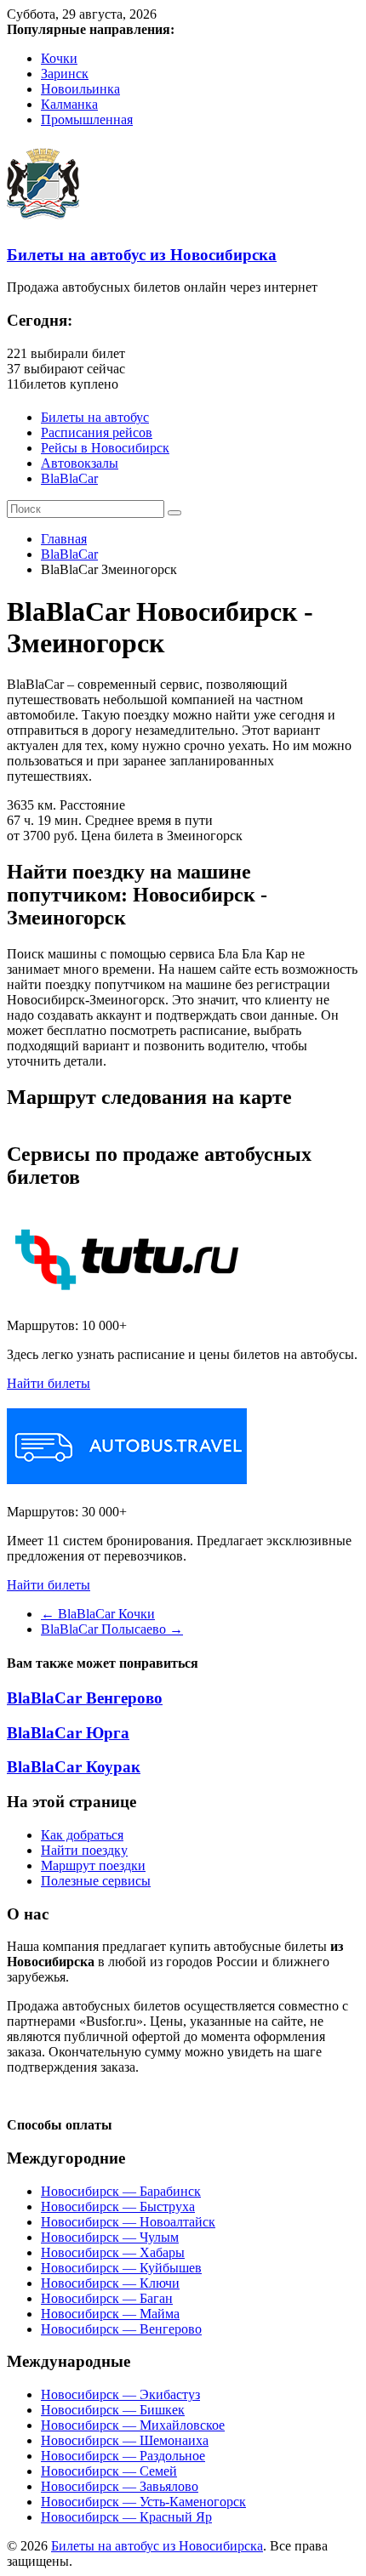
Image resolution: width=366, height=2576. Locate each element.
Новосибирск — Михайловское (133, 2425)
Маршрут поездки (93, 1865)
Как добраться (82, 1835)
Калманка (69, 104)
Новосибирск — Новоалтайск (128, 2222)
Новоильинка (80, 89)
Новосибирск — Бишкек (113, 2410)
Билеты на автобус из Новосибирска (142, 255)
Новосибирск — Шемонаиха (125, 2440)
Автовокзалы (80, 463)
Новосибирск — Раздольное (123, 2456)
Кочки (59, 58)
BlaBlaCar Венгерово (85, 1698)
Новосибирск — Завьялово (120, 2486)
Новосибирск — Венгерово (121, 2329)
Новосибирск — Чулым (110, 2237)
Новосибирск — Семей (109, 2471)
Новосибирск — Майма (110, 2314)
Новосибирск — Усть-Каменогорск (143, 2502)
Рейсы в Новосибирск (105, 448)
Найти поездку (84, 1850)
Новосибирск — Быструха (118, 2206)
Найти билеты (49, 1383)
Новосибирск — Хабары (113, 2252)
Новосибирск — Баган (107, 2298)
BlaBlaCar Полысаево (112, 1629)
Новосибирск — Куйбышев (121, 2268)
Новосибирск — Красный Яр (126, 2517)
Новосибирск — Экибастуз (120, 2394)
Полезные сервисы (96, 1881)
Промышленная (87, 119)
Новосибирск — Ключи (110, 2283)
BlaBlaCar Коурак (74, 1767)
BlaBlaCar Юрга (68, 1733)
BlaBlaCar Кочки (98, 1614)
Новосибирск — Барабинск (121, 2191)
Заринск (65, 74)
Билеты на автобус (95, 417)
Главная (64, 539)
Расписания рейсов (97, 432)
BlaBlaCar (69, 478)
